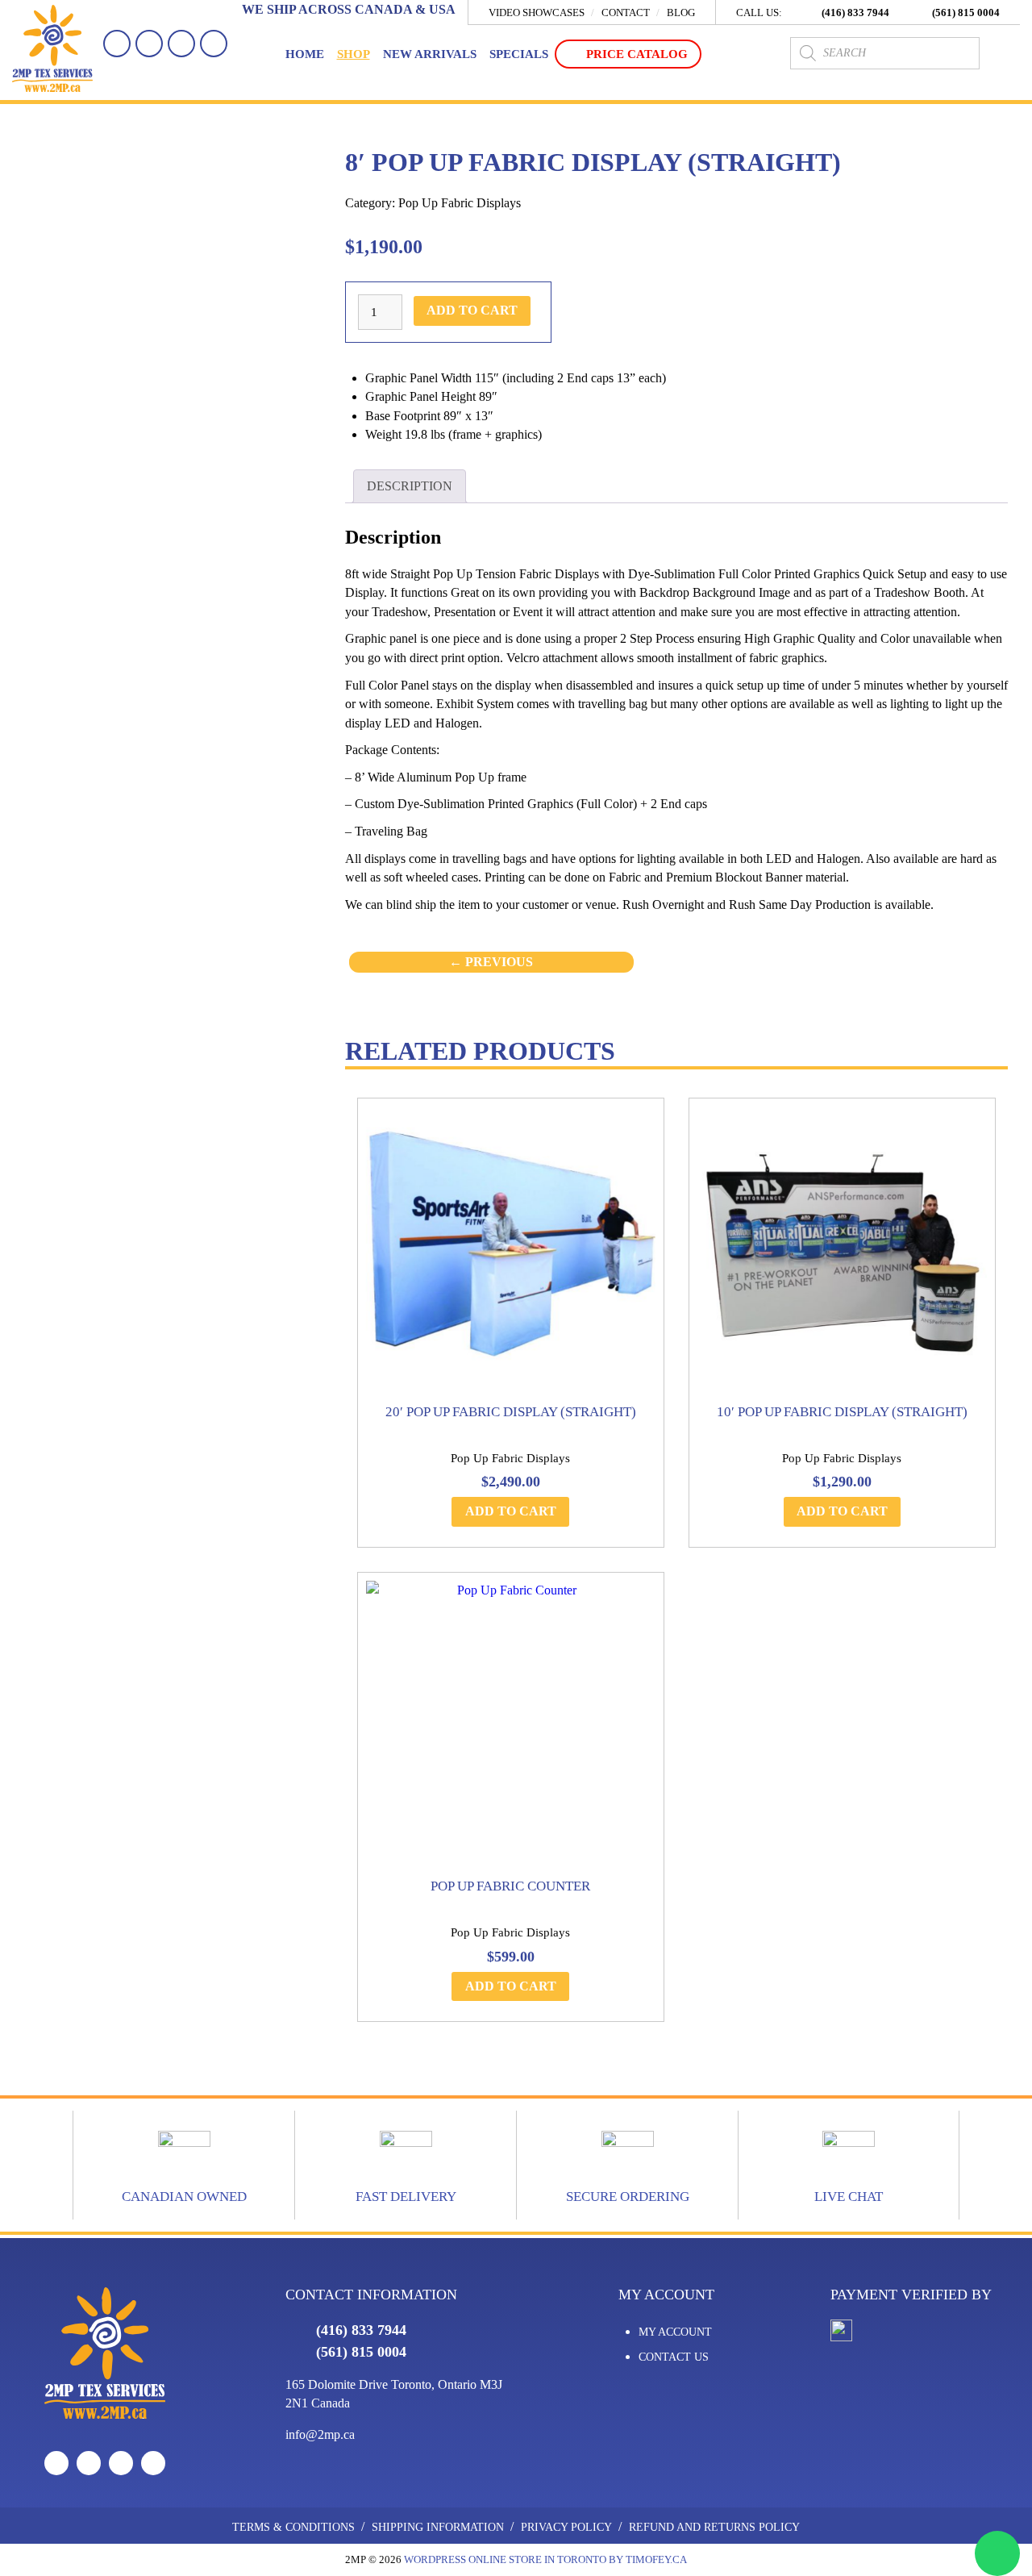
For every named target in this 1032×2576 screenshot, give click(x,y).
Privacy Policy (566, 2527)
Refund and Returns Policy (714, 2527)
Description (410, 486)
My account (675, 2332)
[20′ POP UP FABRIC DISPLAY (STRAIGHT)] (511, 1251)
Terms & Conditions (293, 2527)
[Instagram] (214, 44)
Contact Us (674, 2357)
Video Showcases (537, 13)
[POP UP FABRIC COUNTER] (511, 1726)
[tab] (409, 486)
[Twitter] (149, 44)
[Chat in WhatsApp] (997, 2553)
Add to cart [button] (511, 1511)
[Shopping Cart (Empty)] (1004, 53)
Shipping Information (438, 2527)
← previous (491, 962)
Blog (681, 13)
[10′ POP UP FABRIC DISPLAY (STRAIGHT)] (842, 1251)
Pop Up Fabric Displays (460, 203)
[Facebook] (117, 44)
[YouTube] (181, 44)
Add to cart (472, 310)
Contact (626, 13)
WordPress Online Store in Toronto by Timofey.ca (545, 2559)
